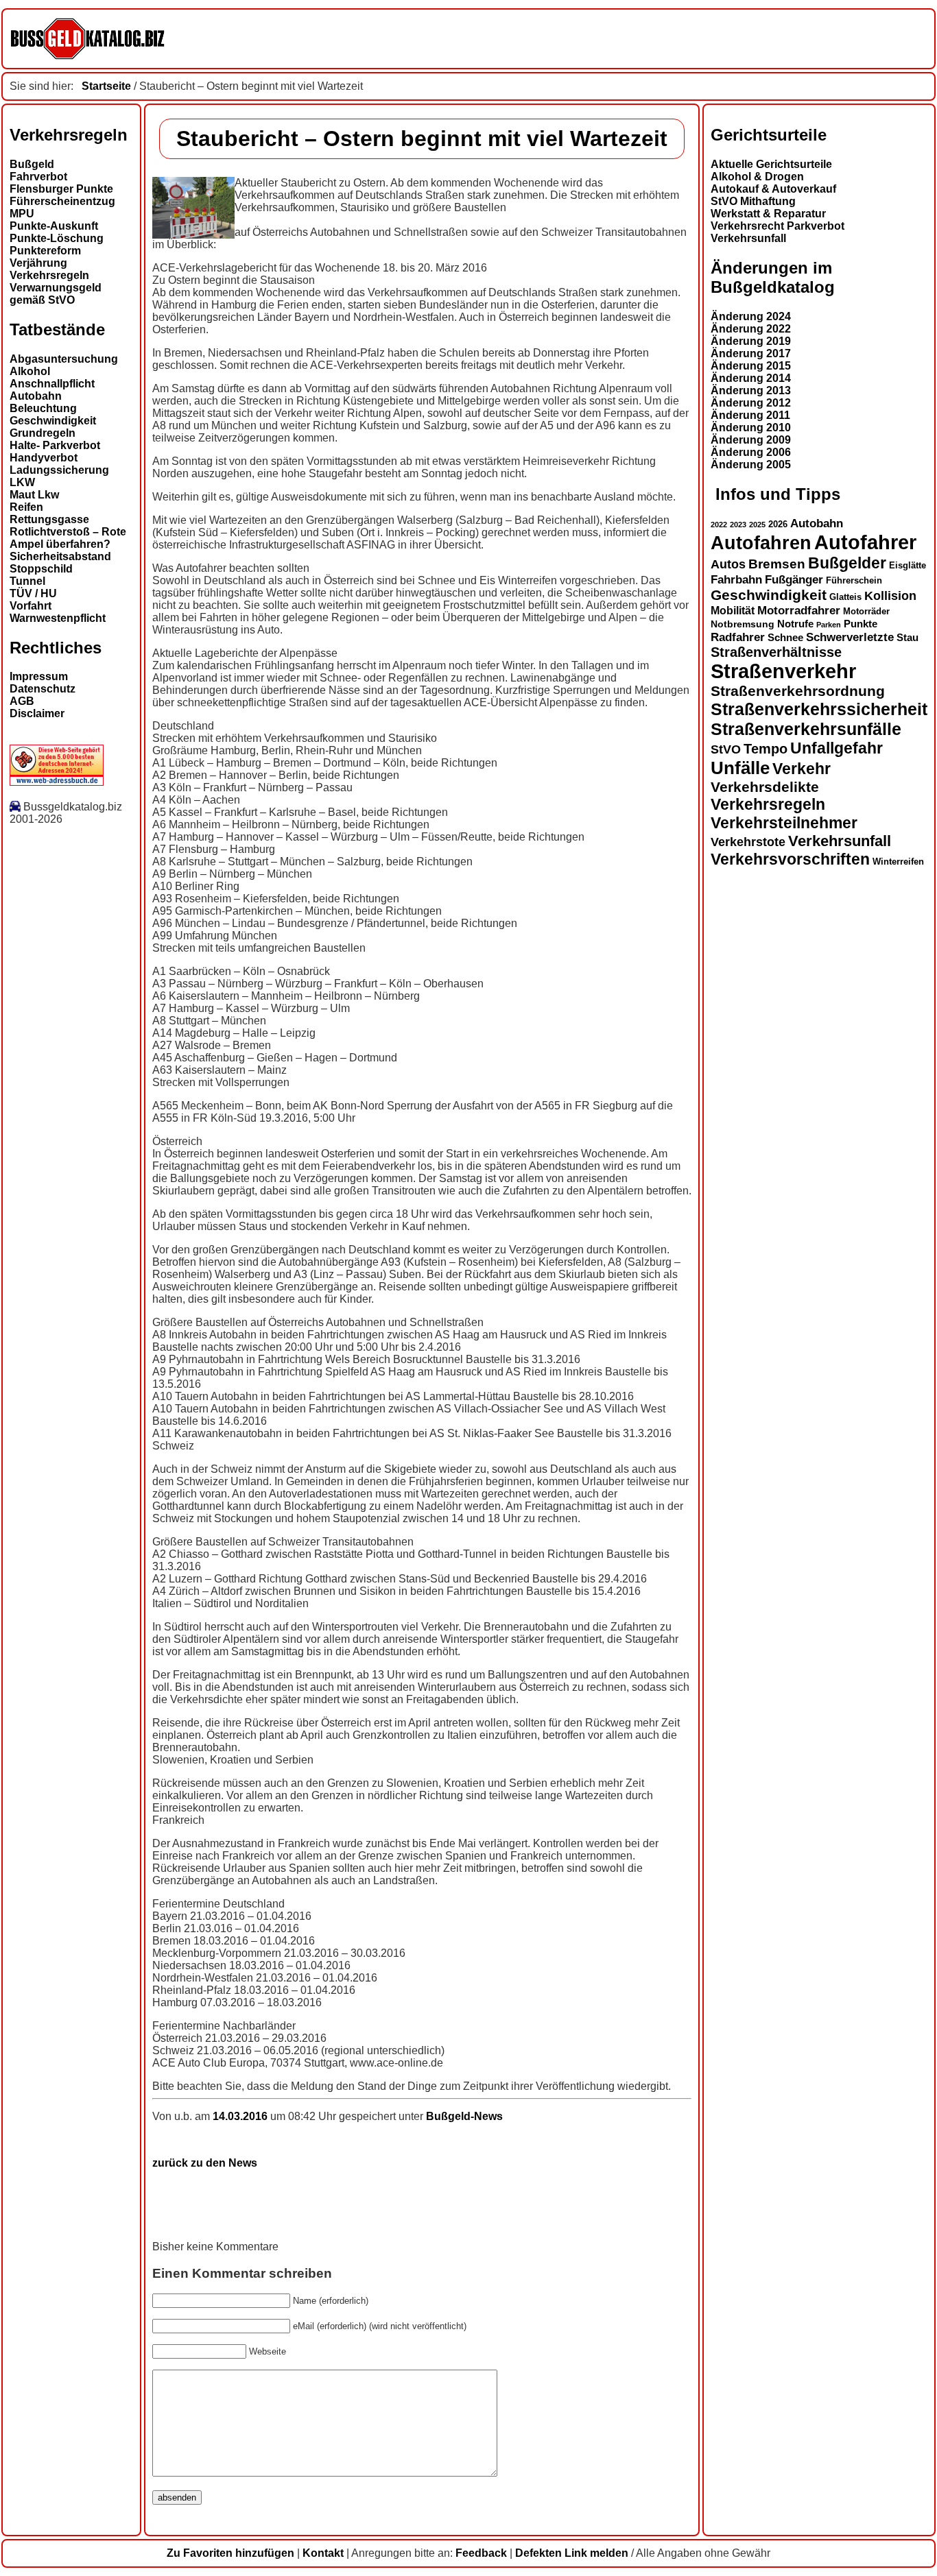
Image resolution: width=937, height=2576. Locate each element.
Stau (908, 638)
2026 (778, 524)
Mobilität (733, 610)
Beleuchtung (43, 408)
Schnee (785, 638)
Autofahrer (865, 542)
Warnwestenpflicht (58, 618)
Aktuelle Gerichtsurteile (771, 164)
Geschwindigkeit (53, 421)
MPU (22, 214)
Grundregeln (43, 433)
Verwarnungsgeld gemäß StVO (56, 294)
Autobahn (36, 396)
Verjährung (38, 263)
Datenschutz (43, 689)
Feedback (481, 2553)
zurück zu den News (205, 2163)
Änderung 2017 (751, 353)
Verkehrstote (748, 842)
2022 (719, 525)
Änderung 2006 (751, 452)
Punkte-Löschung (57, 238)
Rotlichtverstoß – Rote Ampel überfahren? (68, 538)
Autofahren (761, 543)
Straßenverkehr (783, 671)
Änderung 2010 (751, 428)
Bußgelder (847, 563)
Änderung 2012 (751, 403)
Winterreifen (898, 862)
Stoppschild (41, 569)
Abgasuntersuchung (64, 359)
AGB (22, 701)
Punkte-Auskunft (54, 226)
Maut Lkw (34, 495)
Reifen (26, 507)
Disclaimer (37, 713)
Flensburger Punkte (61, 189)
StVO (726, 749)
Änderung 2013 (751, 390)
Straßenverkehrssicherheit (819, 709)
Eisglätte (908, 565)
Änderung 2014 (751, 378)
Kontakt (323, 2553)
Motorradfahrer (799, 610)
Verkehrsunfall (748, 238)
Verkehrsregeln (49, 275)
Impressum (39, 676)
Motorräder (866, 612)
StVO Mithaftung (753, 201)
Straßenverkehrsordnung (798, 691)
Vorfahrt (31, 606)
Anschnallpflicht (52, 384)
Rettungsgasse (49, 519)
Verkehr (802, 769)
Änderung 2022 (751, 329)
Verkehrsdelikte (765, 787)
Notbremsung (743, 624)
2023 (738, 525)
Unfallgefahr (837, 748)
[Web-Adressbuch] (57, 782)
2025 (757, 525)
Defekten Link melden (572, 2553)
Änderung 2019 (751, 341)
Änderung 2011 (750, 415)
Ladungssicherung (59, 470)
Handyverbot (44, 458)
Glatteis (845, 597)
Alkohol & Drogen (757, 177)
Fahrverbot (38, 177)
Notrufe (795, 624)
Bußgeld (32, 164)
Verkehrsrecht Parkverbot (778, 226)
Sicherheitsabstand (60, 556)
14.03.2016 (241, 2116)
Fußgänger (794, 580)
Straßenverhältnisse (776, 652)
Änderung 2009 (751, 440)
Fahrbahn (736, 579)
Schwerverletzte (850, 637)
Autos (728, 564)
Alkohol (30, 371)
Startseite (106, 86)
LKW (22, 482)
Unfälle (740, 768)
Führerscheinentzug (62, 201)
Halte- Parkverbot (55, 445)
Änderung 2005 (751, 465)
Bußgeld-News (464, 2116)
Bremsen (777, 564)
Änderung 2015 (751, 366)
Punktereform (45, 251)
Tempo (766, 749)
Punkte (861, 624)
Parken (829, 625)
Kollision (890, 595)
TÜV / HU (33, 593)
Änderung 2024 (751, 316)
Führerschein (854, 581)
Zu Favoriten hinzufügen (230, 2553)
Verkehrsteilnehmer (784, 823)
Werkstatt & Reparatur (768, 214)
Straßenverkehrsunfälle (806, 729)
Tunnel (27, 581)
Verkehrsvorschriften (790, 859)
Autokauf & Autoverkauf (773, 189)
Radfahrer (738, 637)
